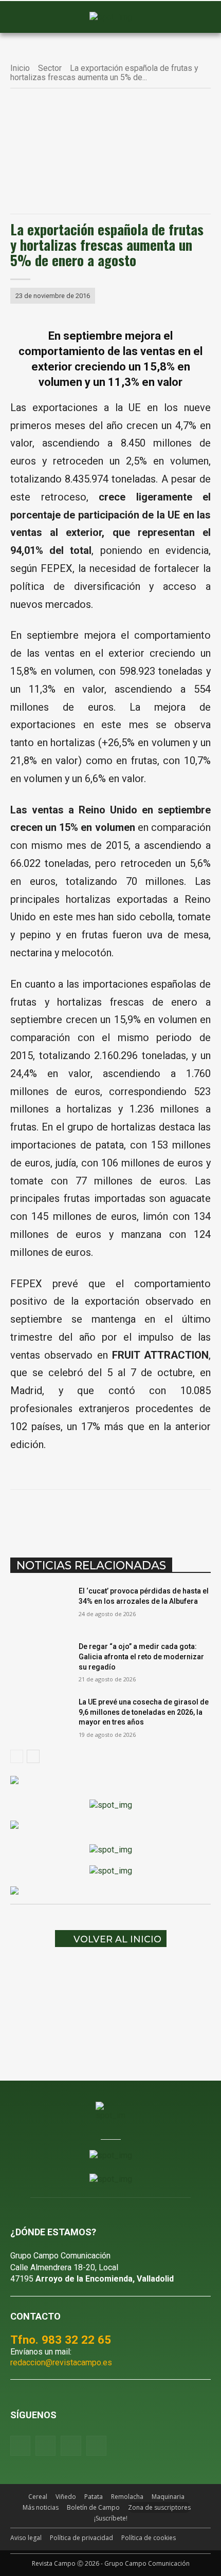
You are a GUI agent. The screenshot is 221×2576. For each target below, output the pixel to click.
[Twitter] (96, 2446)
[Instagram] (45, 2446)
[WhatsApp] (100, 1515)
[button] (23, 17)
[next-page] (33, 1756)
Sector (50, 68)
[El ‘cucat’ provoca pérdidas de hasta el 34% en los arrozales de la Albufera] (40, 1607)
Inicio (20, 68)
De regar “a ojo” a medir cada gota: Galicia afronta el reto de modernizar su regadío (141, 1656)
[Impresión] (171, 1515)
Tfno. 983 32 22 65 (61, 2340)
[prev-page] (17, 1756)
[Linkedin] (124, 1515)
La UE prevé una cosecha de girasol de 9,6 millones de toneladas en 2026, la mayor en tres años (144, 1712)
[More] (195, 1515)
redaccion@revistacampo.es (61, 2362)
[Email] (148, 1515)
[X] (77, 1515)
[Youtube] (71, 2446)
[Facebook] (53, 1515)
